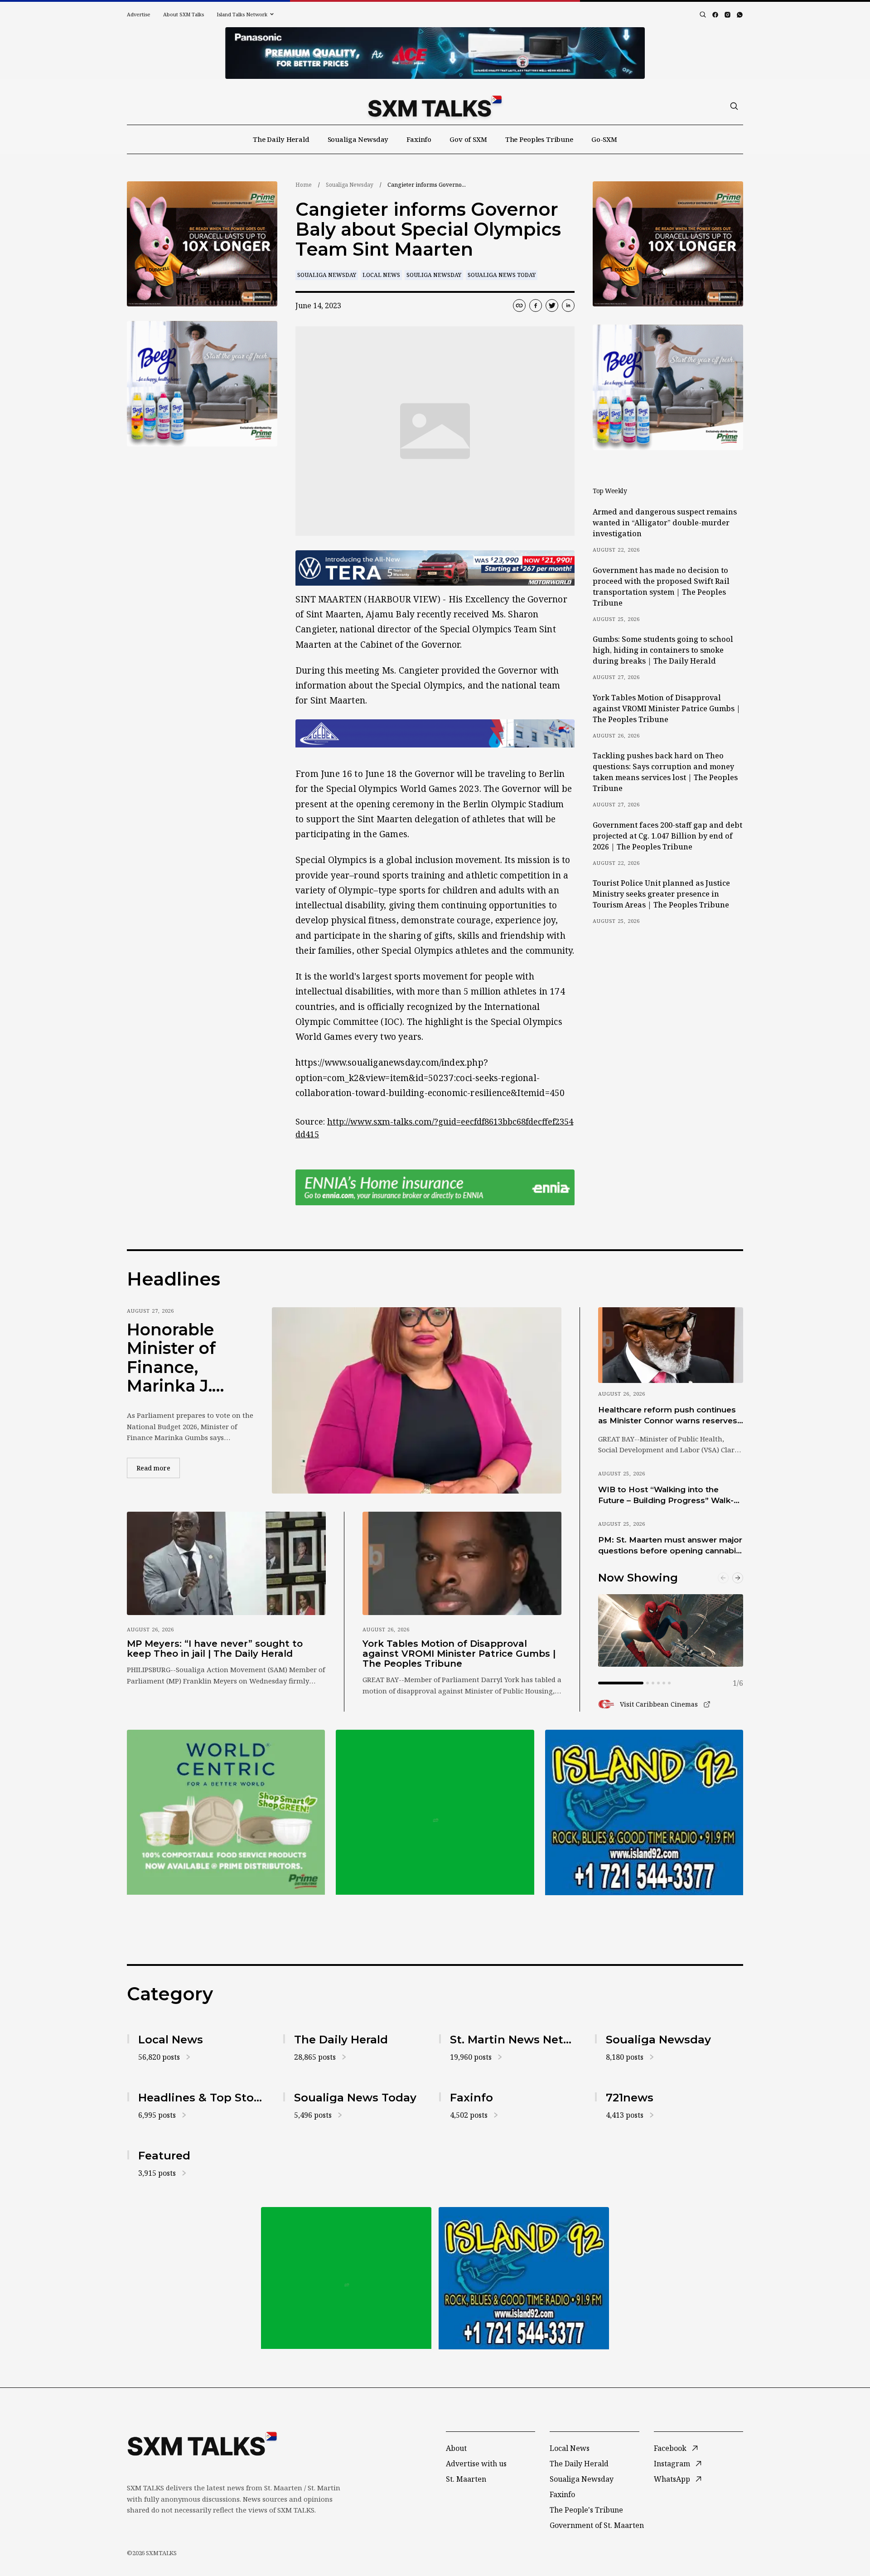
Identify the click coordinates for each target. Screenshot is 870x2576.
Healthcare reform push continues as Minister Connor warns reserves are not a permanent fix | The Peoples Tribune (668, 1416)
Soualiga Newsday (358, 139)
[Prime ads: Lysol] (202, 244)
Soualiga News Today (502, 275)
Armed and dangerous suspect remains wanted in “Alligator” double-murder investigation (665, 523)
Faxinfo (419, 139)
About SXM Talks (184, 14)
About (456, 2448)
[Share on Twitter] (552, 306)
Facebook (670, 2448)
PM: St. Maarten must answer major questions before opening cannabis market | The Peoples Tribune (670, 1546)
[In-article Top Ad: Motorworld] (435, 568)
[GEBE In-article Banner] (435, 733)
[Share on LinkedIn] (568, 306)
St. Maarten (466, 2479)
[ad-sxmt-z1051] (202, 384)
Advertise (139, 14)
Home (304, 185)
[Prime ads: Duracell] (226, 1812)
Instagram (672, 2464)
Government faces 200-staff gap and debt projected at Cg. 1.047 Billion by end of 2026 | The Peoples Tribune (667, 836)
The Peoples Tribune (539, 139)
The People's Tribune (586, 2510)
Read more (158, 1468)
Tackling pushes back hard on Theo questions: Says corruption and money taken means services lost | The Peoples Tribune (665, 772)
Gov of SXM (468, 139)
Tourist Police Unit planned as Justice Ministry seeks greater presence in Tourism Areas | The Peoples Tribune (661, 894)
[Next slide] (738, 1578)
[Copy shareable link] (519, 306)
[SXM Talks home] (435, 106)
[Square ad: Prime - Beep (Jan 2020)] (435, 1812)
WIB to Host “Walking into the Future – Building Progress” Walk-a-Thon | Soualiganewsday (670, 1495)
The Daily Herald (281, 139)
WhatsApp (672, 2479)
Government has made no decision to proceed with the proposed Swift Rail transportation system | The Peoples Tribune (661, 587)
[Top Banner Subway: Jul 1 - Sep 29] (435, 53)
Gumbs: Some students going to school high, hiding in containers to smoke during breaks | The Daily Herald (663, 650)
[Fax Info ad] (644, 1812)
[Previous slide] (723, 1578)
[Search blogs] (703, 15)
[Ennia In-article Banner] (435, 1187)
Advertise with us (476, 2464)
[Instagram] (727, 15)
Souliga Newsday (434, 275)
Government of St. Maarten (597, 2525)
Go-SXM (604, 139)
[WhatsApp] (740, 15)
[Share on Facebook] (536, 306)
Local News (381, 275)
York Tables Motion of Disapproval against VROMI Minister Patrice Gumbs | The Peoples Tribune (667, 708)
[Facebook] (715, 15)
